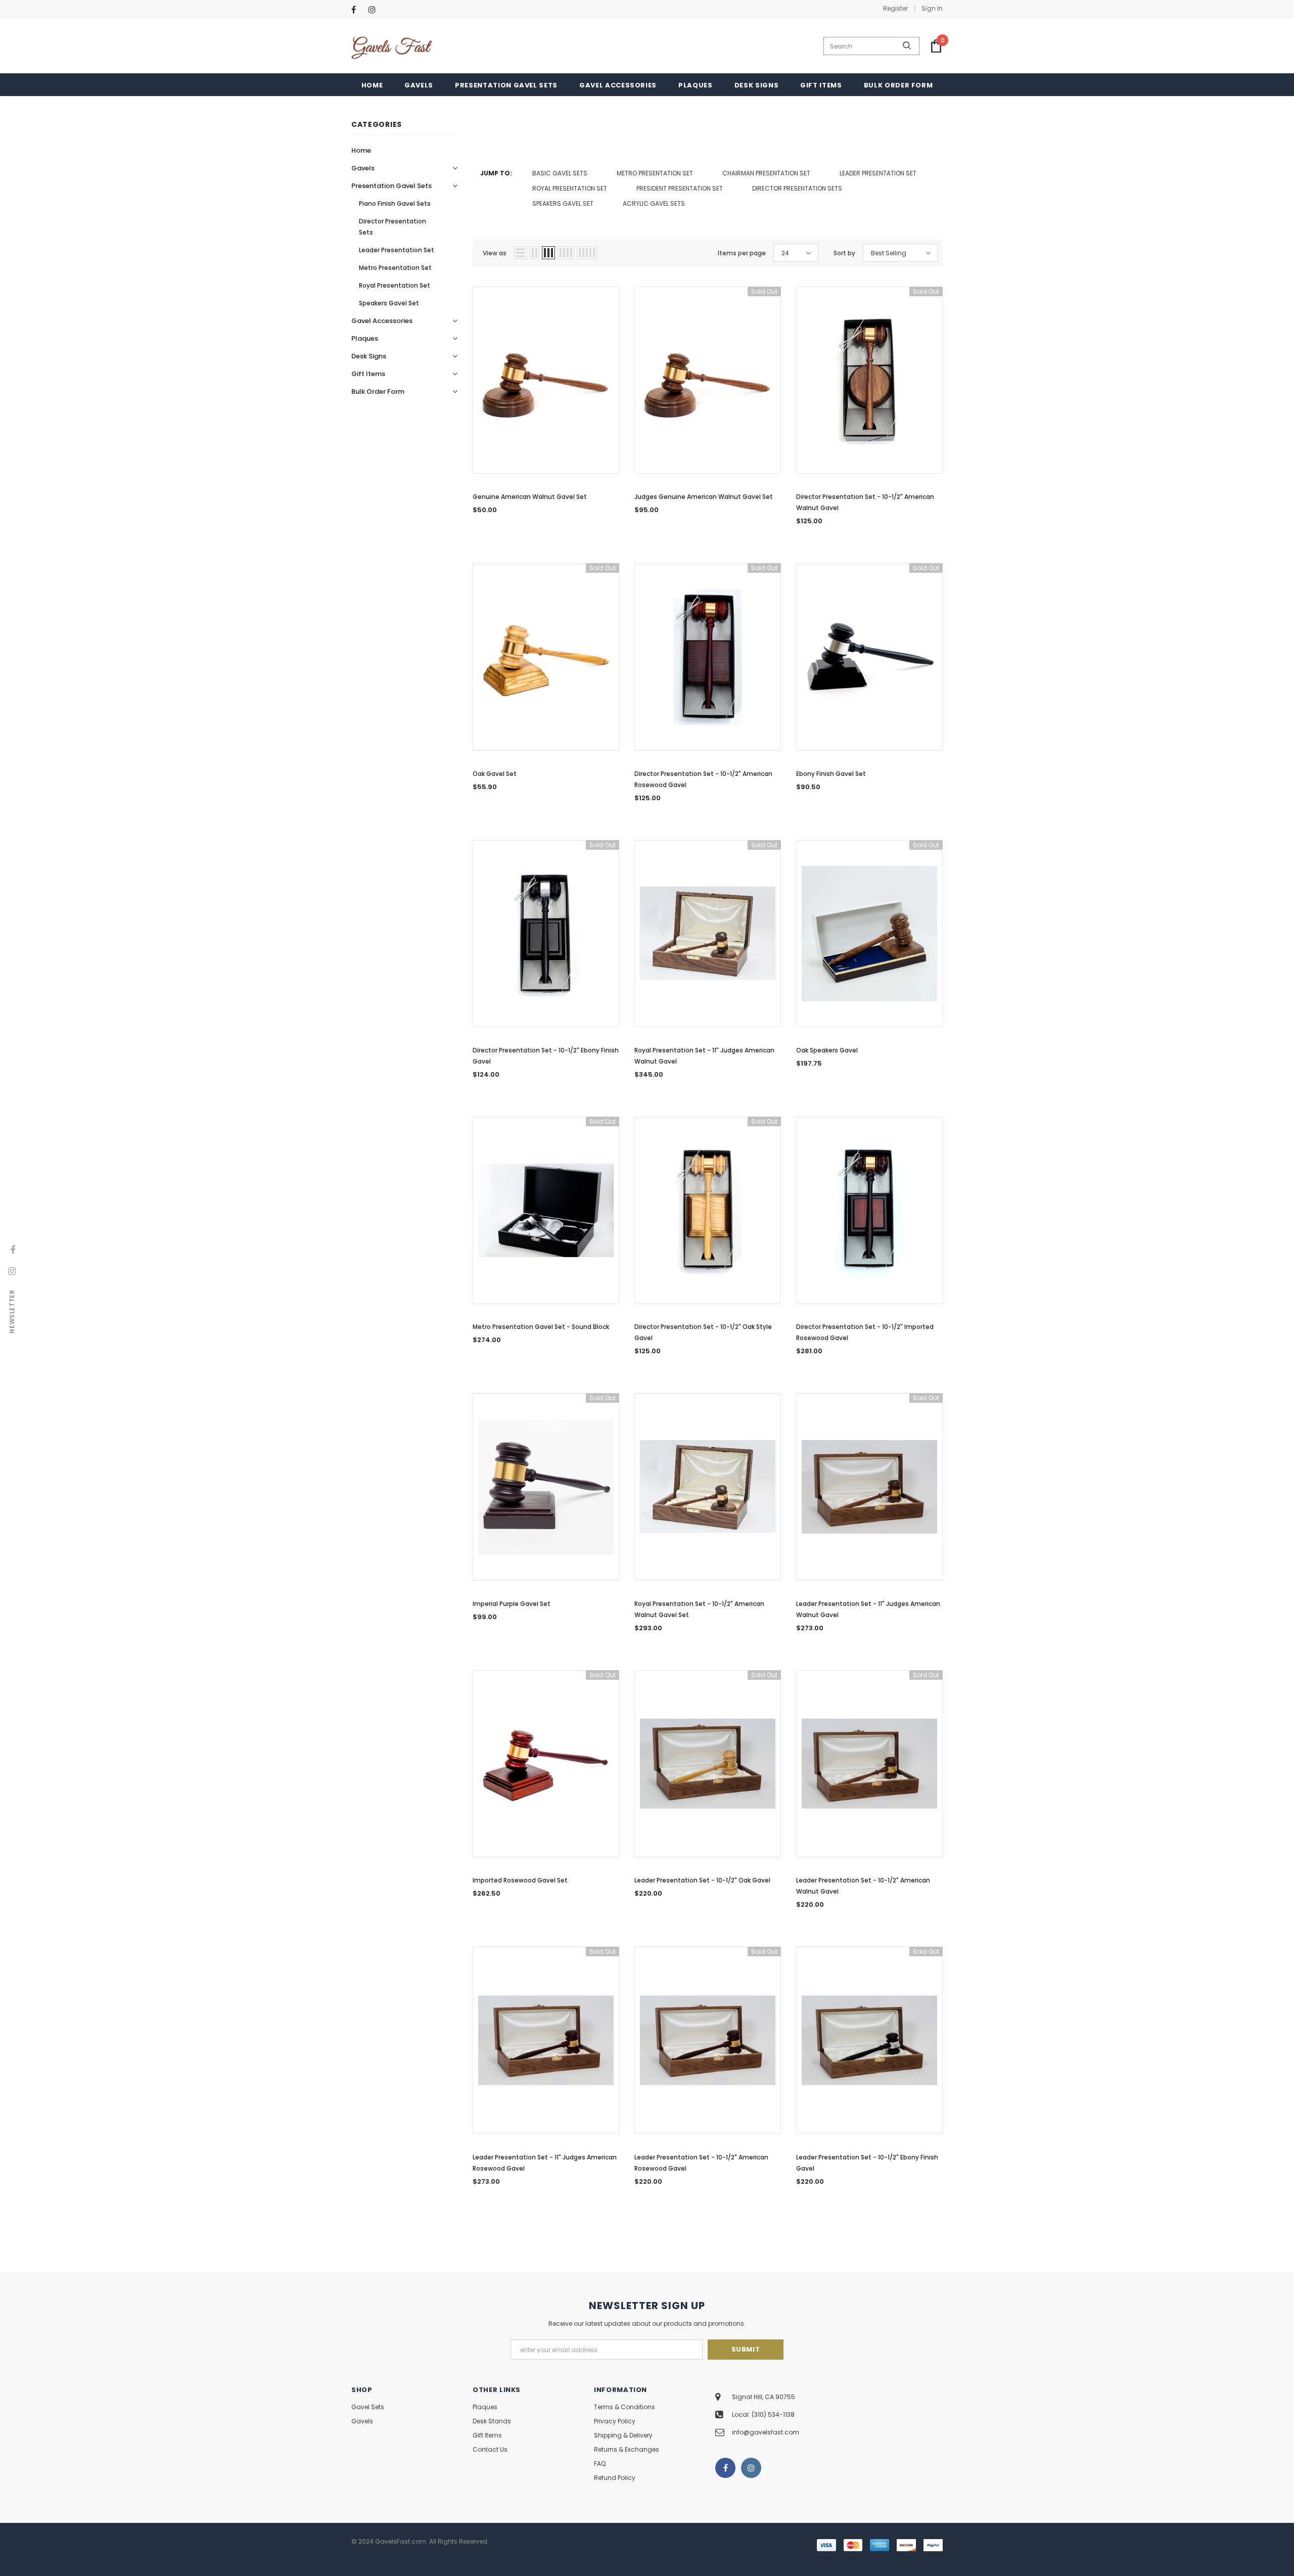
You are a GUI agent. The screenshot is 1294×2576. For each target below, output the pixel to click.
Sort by (844, 253)
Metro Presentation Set (655, 173)
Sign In (932, 8)
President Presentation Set (680, 188)
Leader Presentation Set (878, 173)
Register (895, 8)
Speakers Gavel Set (563, 203)
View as (495, 253)
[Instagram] (375, 10)
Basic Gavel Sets (560, 173)
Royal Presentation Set (570, 188)
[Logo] (392, 46)
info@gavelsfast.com (766, 2432)
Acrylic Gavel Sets (654, 203)
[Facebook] (358, 10)
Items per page (742, 253)
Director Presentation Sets (797, 188)
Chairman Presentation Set (766, 173)
